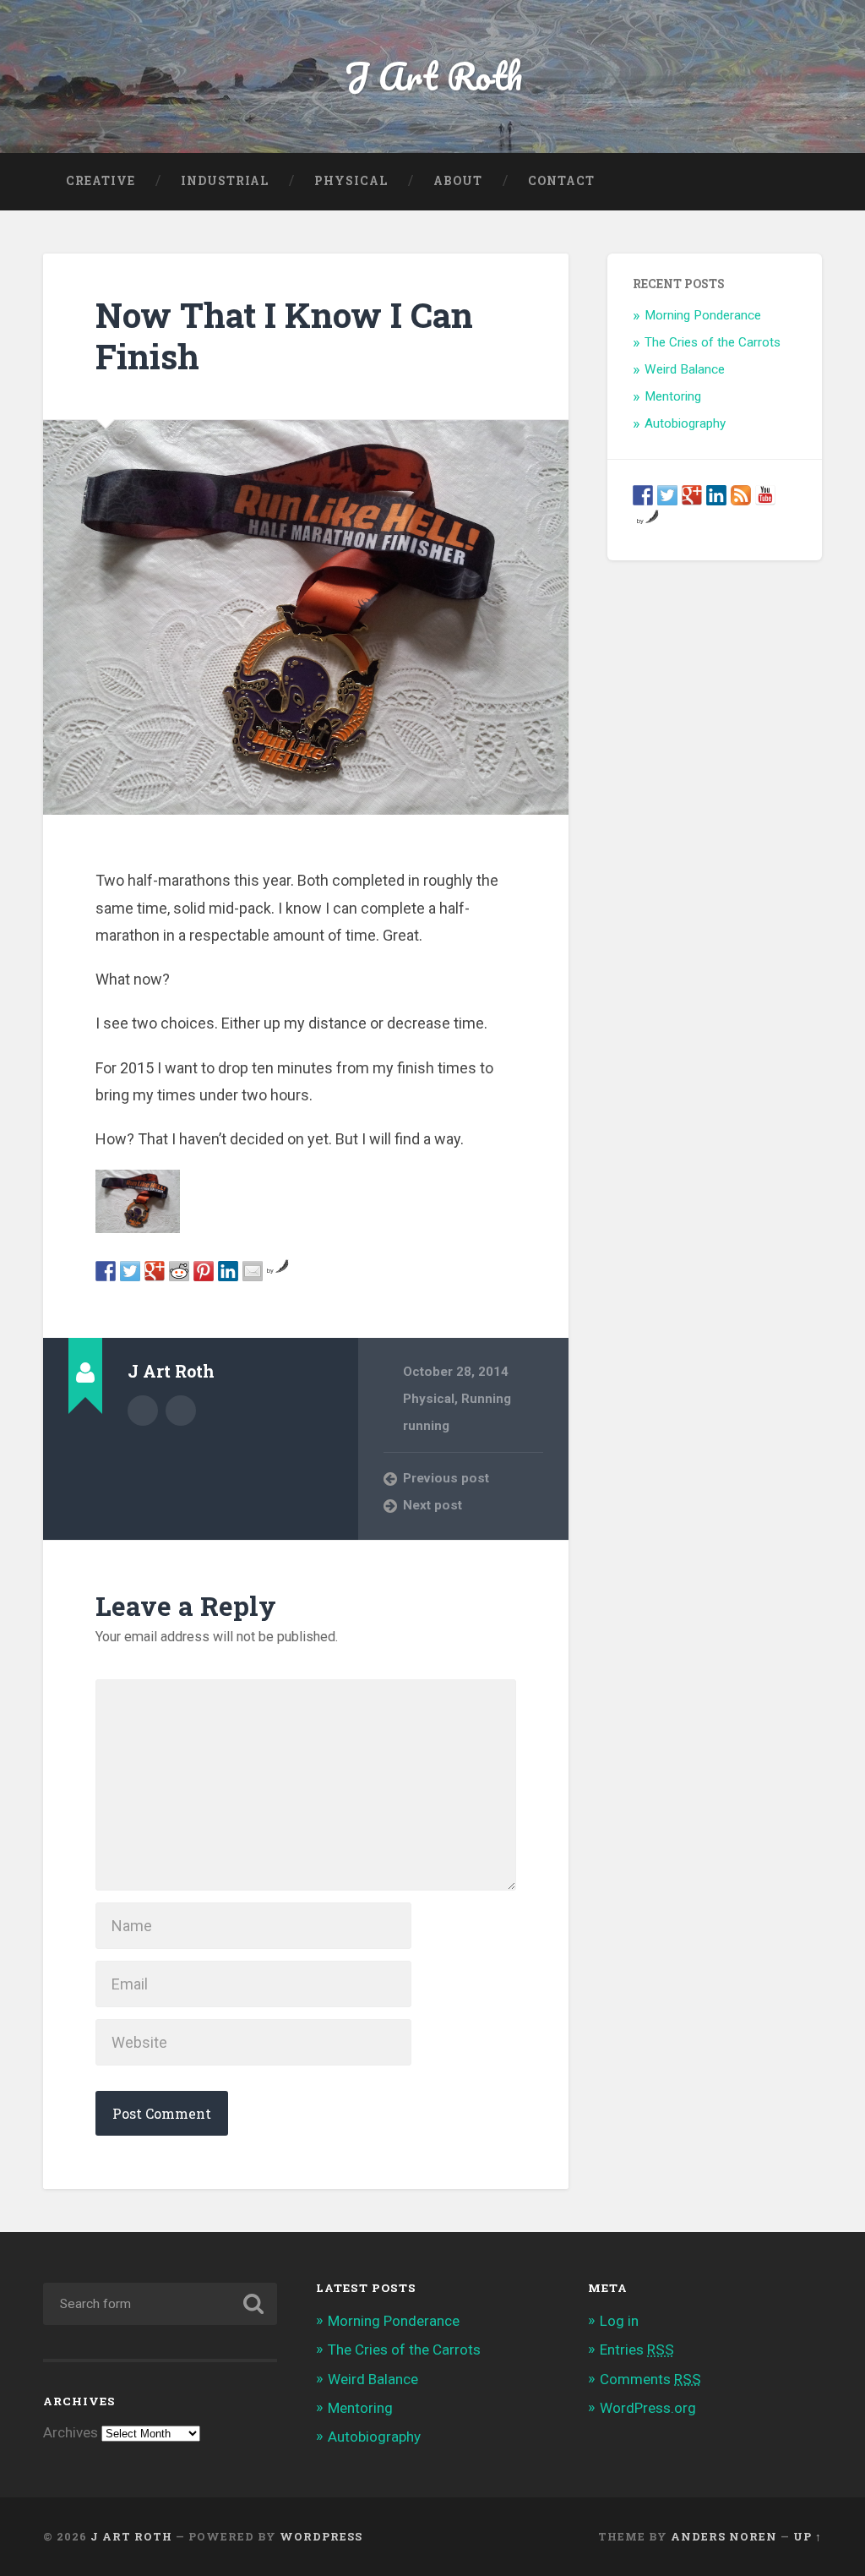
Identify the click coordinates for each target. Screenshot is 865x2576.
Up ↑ (808, 2536)
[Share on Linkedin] (228, 1271)
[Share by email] (253, 1271)
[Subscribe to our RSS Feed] (741, 495)
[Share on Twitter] (130, 1271)
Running (486, 1399)
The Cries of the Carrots (713, 342)
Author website (181, 1411)
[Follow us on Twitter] (667, 495)
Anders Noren (724, 2536)
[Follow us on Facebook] (643, 495)
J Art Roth (433, 76)
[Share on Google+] (155, 1271)
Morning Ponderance (703, 315)
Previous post (446, 1478)
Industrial (225, 181)
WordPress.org (648, 2408)
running (426, 1426)
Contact (561, 181)
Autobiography (685, 423)
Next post (432, 1505)
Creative (101, 181)
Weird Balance (685, 369)
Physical (351, 181)
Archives (71, 2432)
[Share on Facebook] (106, 1271)
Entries (637, 2350)
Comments (650, 2379)
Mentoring (673, 396)
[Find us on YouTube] (765, 495)
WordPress (321, 2536)
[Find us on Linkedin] (716, 495)
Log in (619, 2321)
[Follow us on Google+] (692, 495)
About (458, 181)
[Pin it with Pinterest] (204, 1271)
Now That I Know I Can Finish (284, 336)
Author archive (143, 1411)
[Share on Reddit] (179, 1271)
